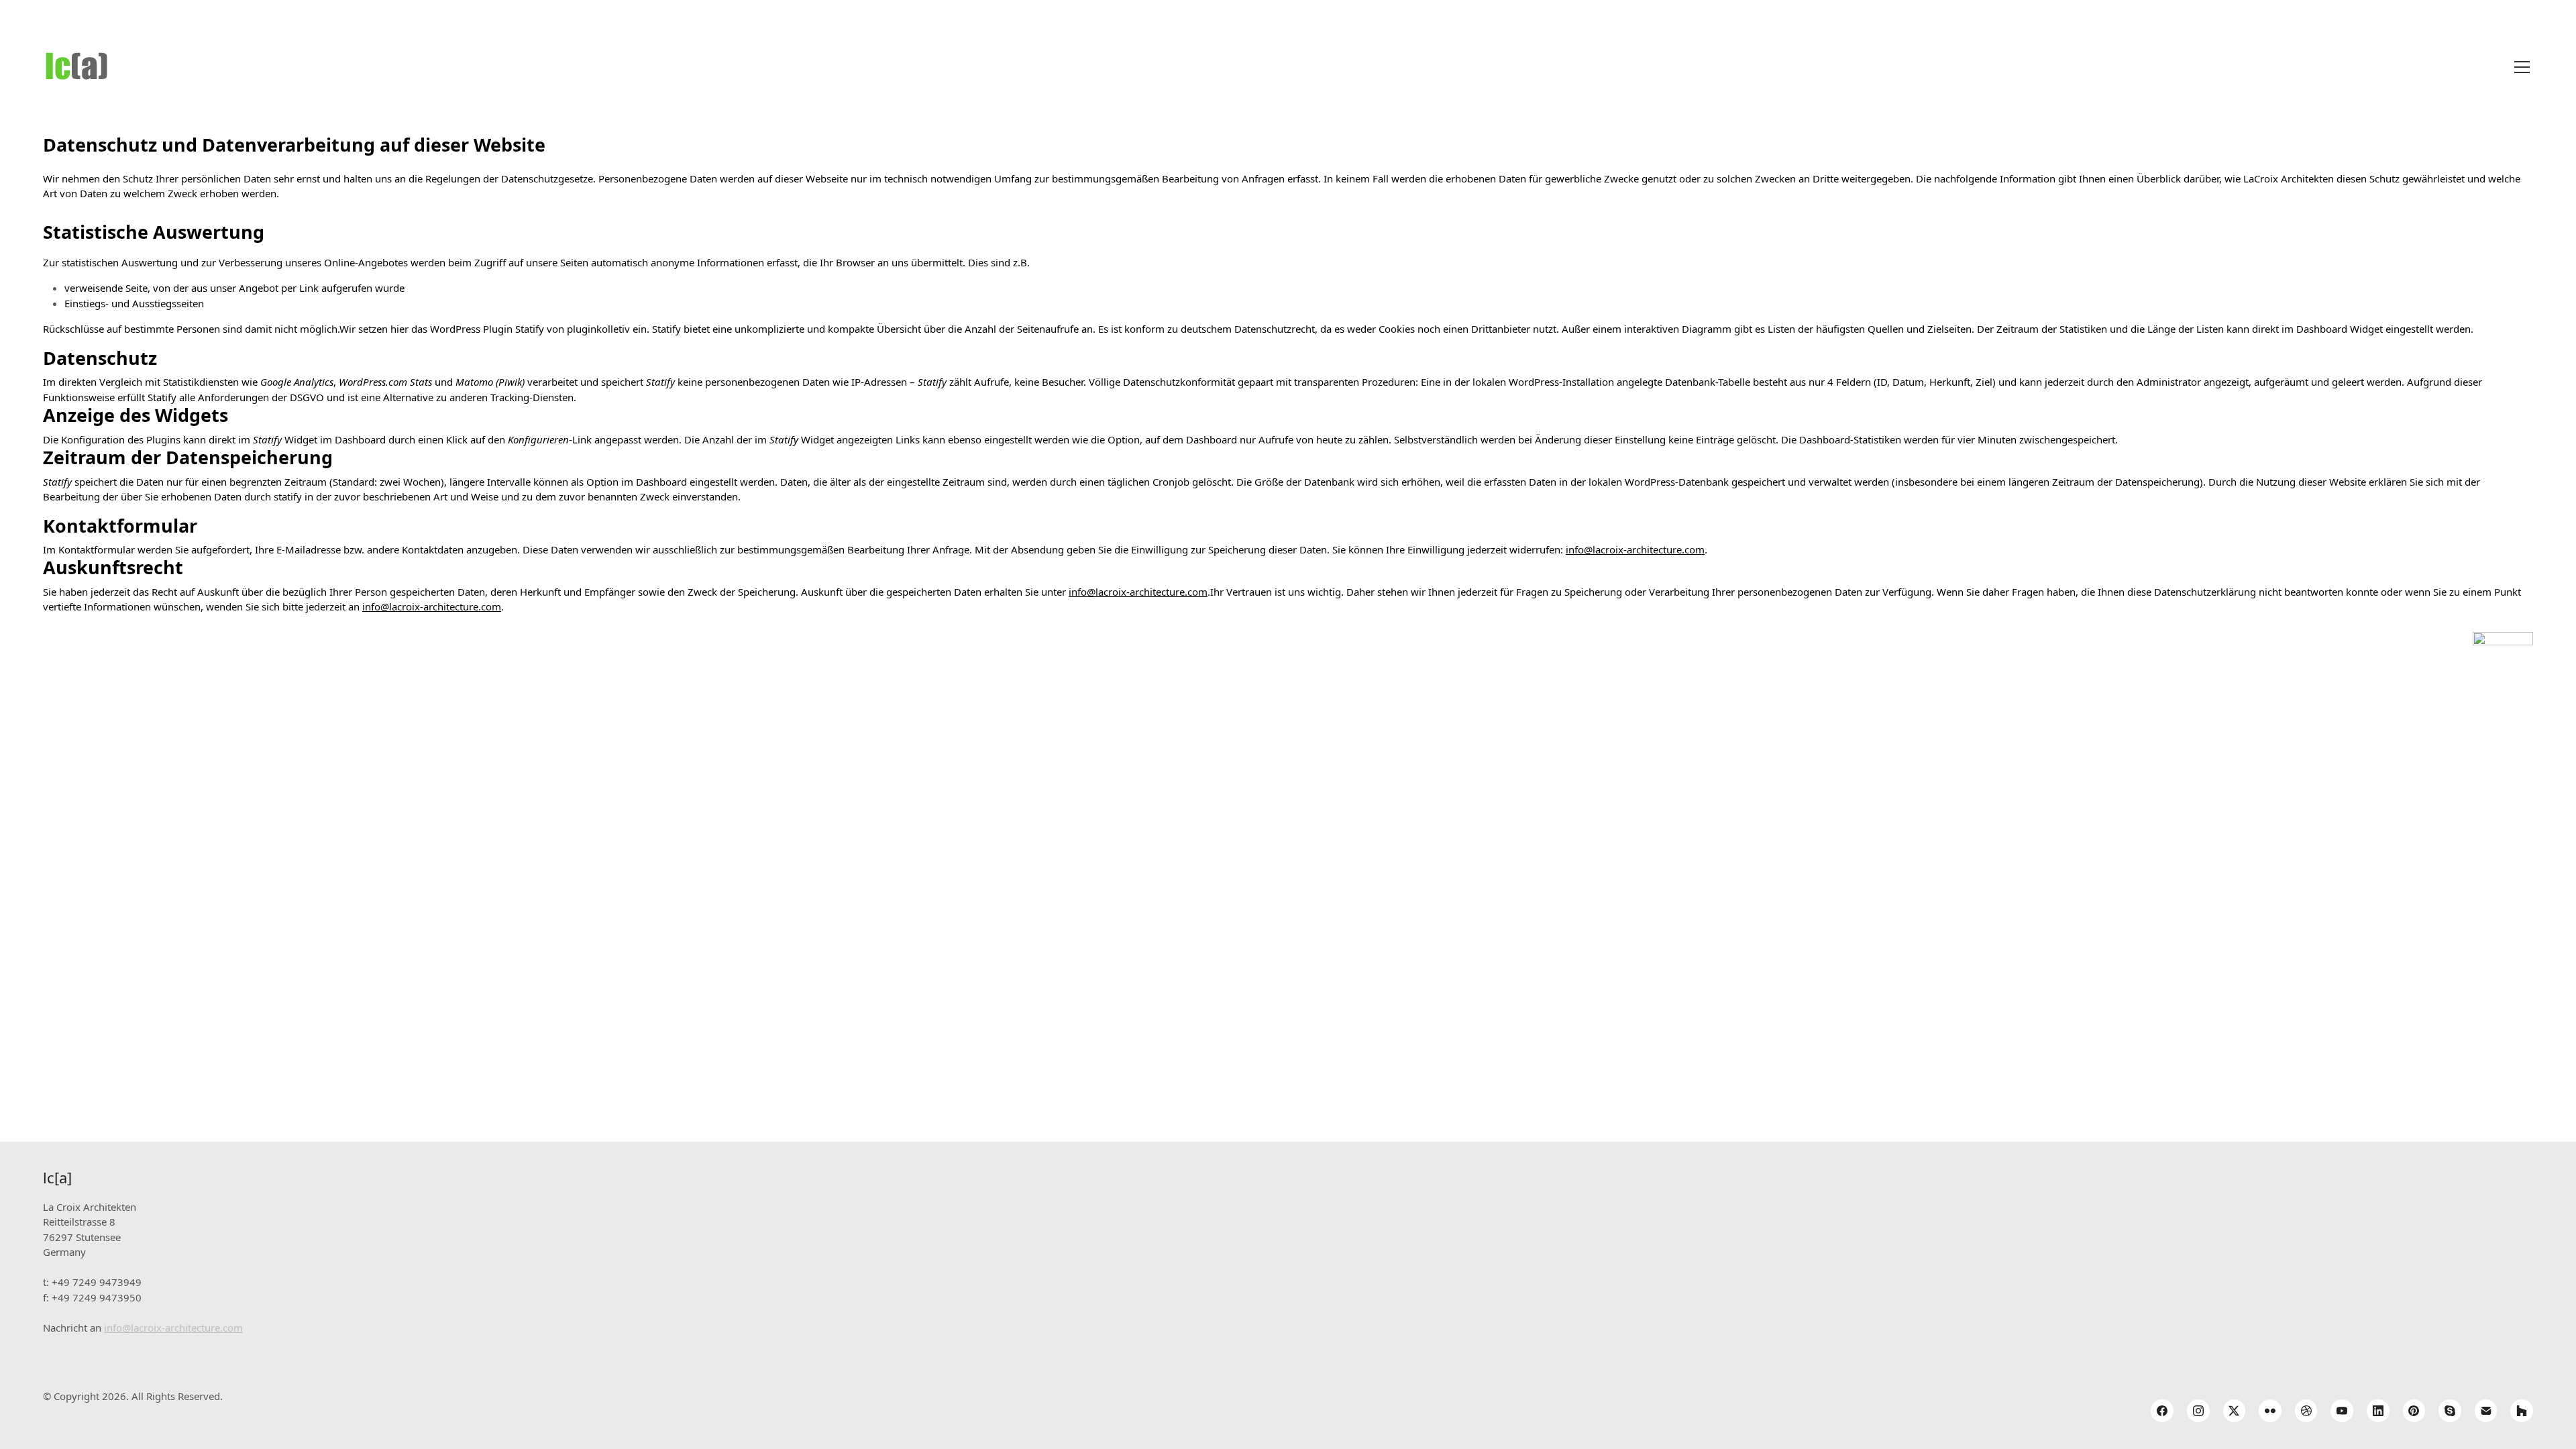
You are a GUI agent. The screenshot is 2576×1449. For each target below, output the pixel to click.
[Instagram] (2198, 1411)
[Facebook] (2162, 1411)
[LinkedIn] (2378, 1411)
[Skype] (2450, 1411)
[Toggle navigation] (2522, 67)
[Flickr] (2270, 1411)
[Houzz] (2522, 1411)
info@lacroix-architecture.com (1635, 549)
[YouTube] (2342, 1411)
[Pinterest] (2414, 1411)
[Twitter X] (2235, 1411)
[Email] (2486, 1411)
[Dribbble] (2306, 1411)
